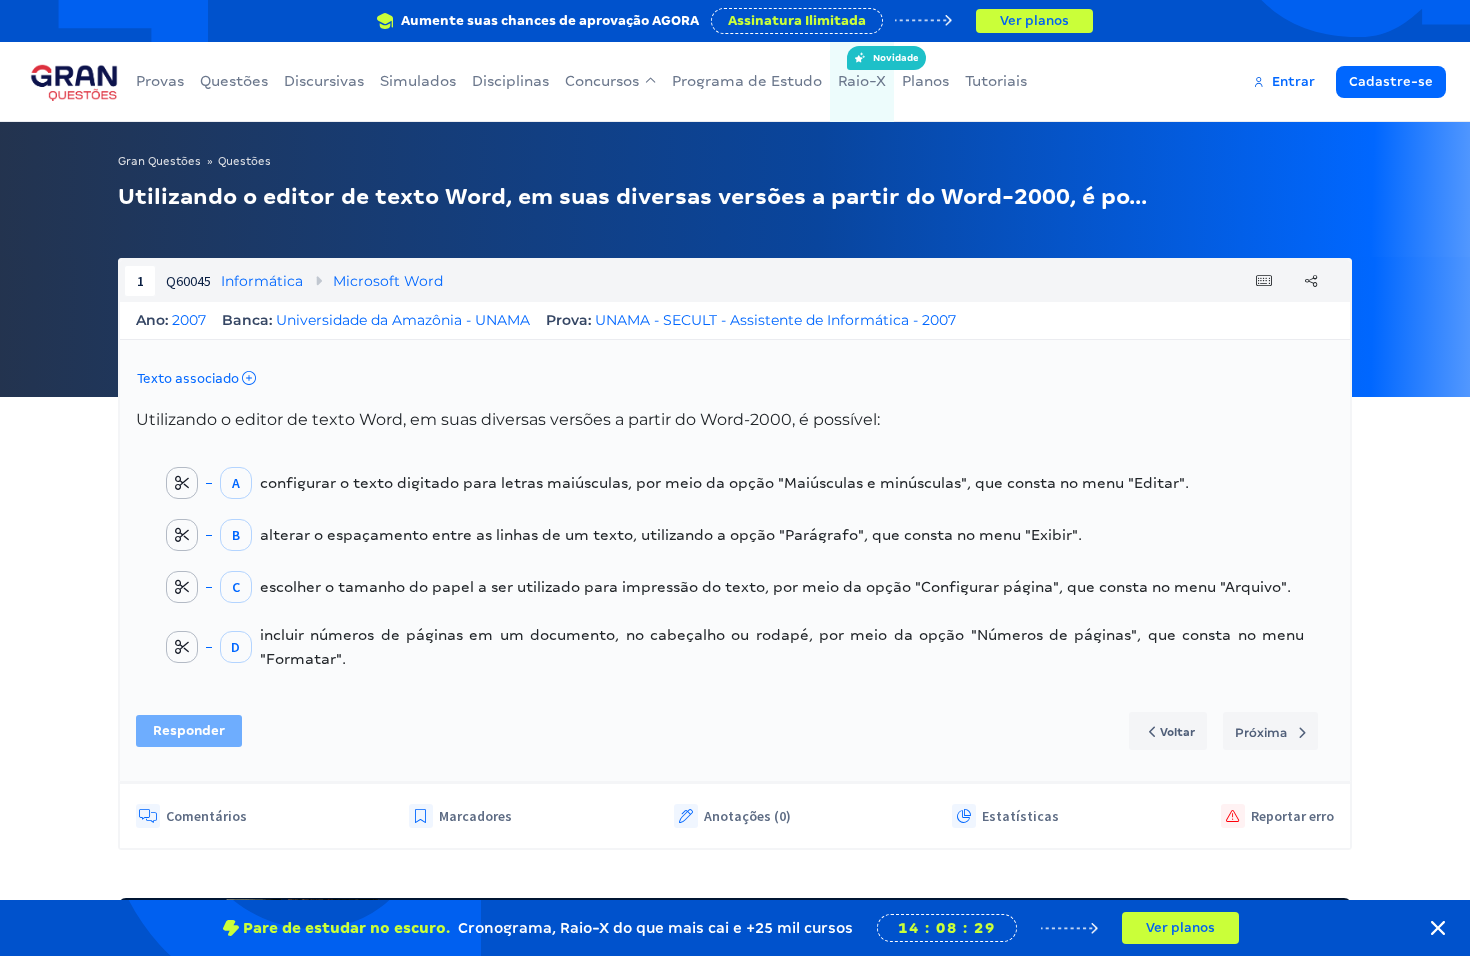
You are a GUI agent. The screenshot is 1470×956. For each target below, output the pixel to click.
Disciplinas (510, 81)
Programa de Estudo (747, 81)
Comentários (206, 816)
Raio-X (862, 71)
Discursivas (324, 81)
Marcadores (475, 816)
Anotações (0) (747, 816)
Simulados (418, 81)
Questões (234, 81)
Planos (925, 81)
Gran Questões (159, 161)
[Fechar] (1438, 928)
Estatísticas (1020, 816)
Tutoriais (996, 81)
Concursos (602, 81)
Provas (160, 81)
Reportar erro (1292, 816)
